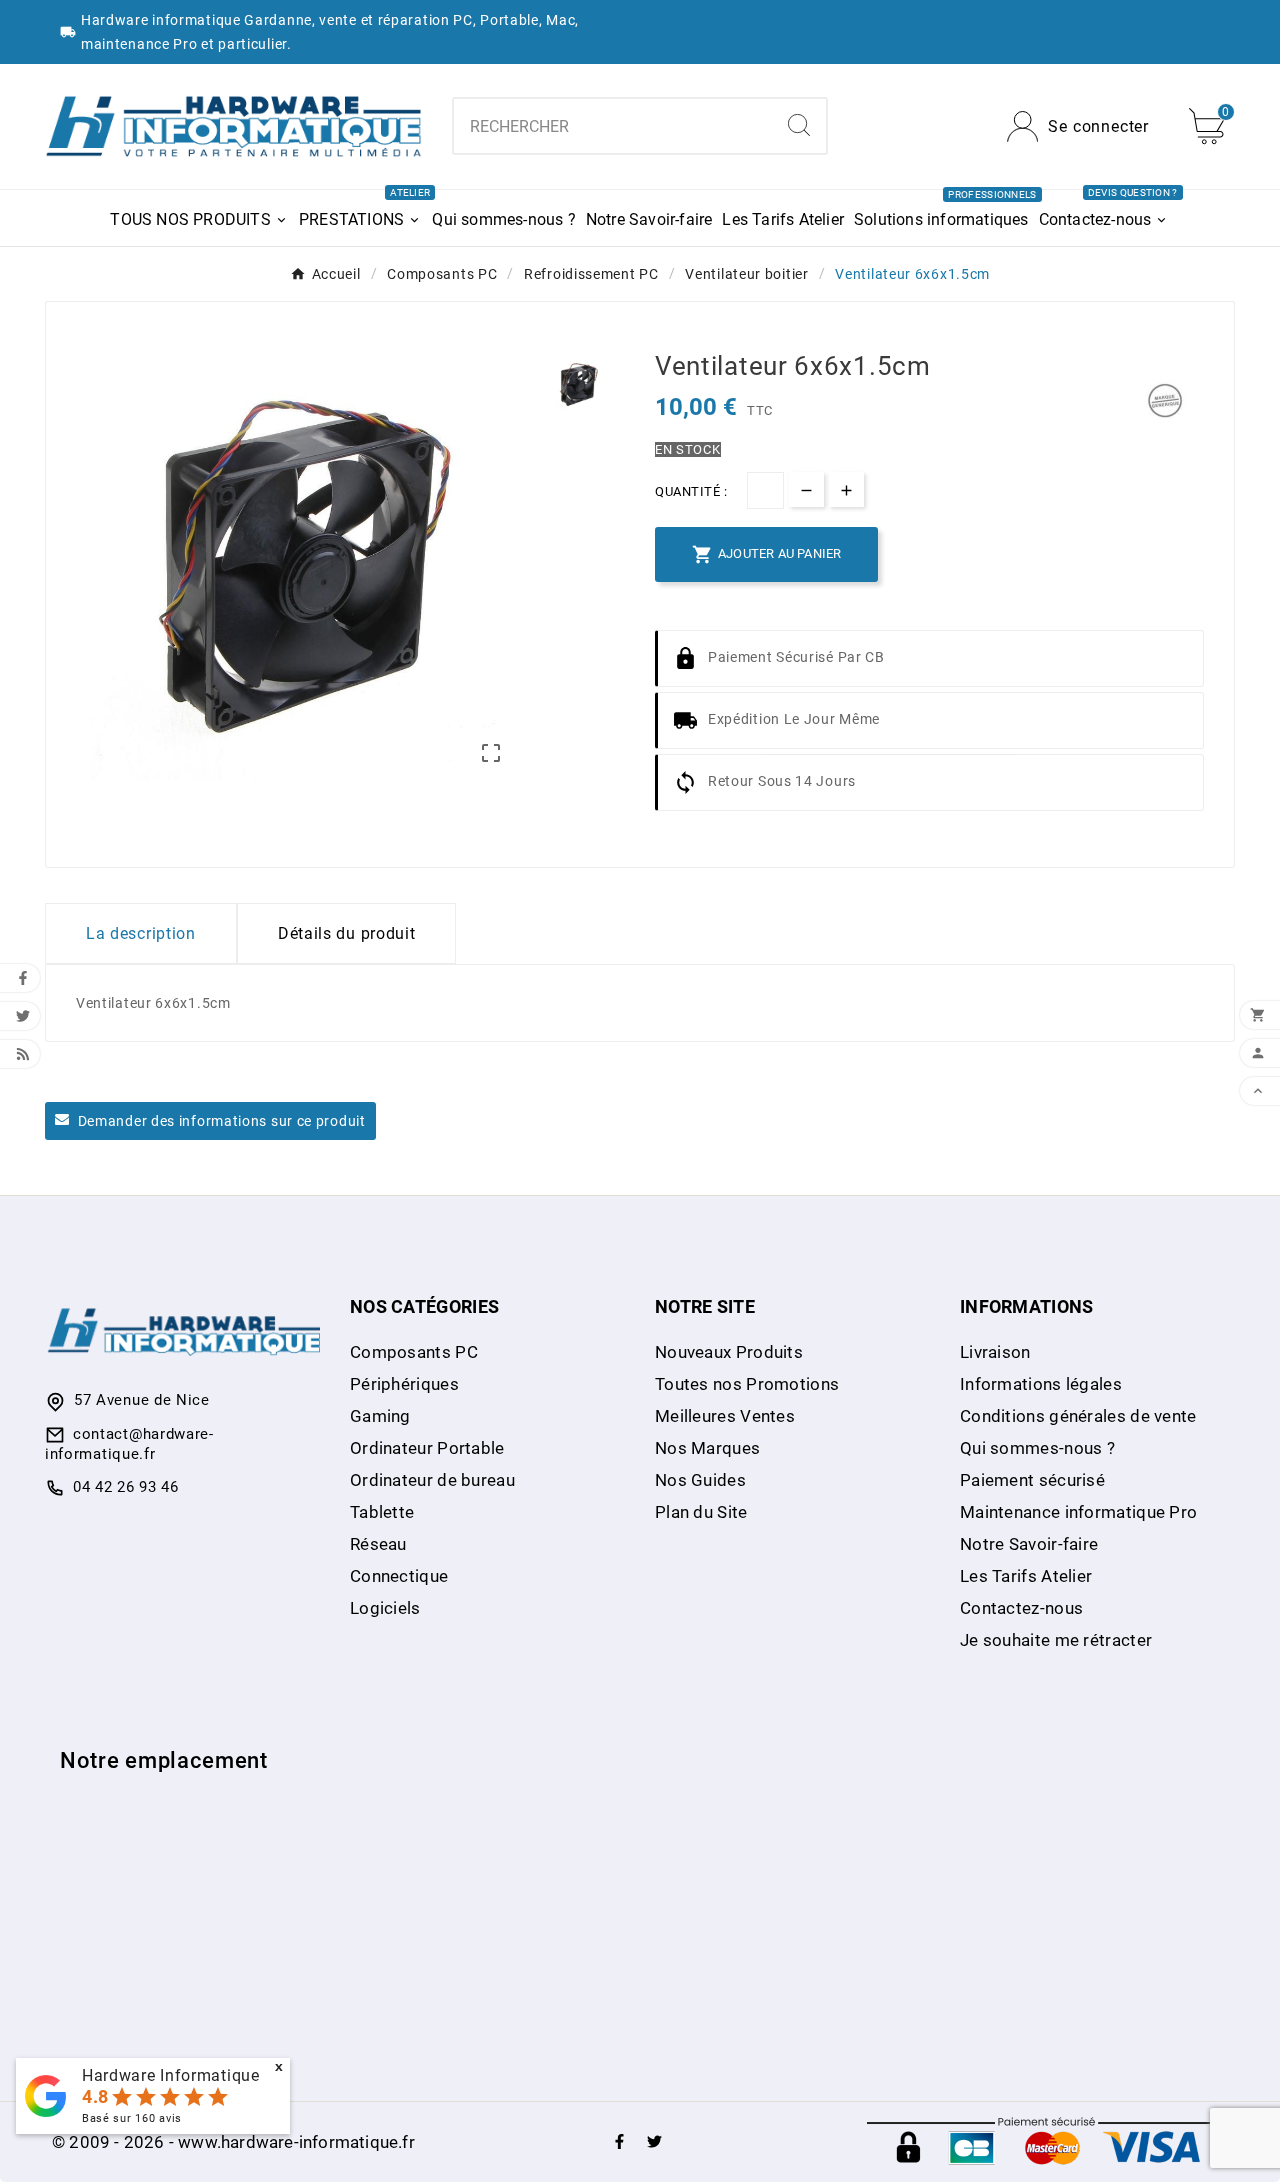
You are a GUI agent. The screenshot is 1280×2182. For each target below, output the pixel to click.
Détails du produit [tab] (347, 933)
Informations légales (1041, 1384)
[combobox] (613, 126)
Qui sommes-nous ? (1037, 1448)
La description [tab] (141, 933)
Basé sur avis (132, 2118)
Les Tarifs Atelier (1026, 1576)
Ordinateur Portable (427, 1448)
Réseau (378, 1544)
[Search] (799, 125)
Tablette (382, 1512)
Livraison (995, 1352)
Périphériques (404, 1384)
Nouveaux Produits (729, 1352)
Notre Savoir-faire (1029, 1544)
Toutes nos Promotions (747, 1384)
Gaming (380, 1416)
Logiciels (385, 1608)
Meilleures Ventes (725, 1416)
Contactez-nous (1021, 1608)
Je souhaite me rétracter (1056, 1640)
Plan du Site (701, 1512)
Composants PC (414, 1352)
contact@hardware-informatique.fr (129, 1444)
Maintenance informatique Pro (1078, 1512)
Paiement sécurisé (1032, 1480)
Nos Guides (700, 1480)
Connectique (399, 1576)
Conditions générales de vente (1078, 1416)
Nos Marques (707, 1448)
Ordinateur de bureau (432, 1480)
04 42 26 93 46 (126, 1487)
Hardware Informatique (171, 2075)
